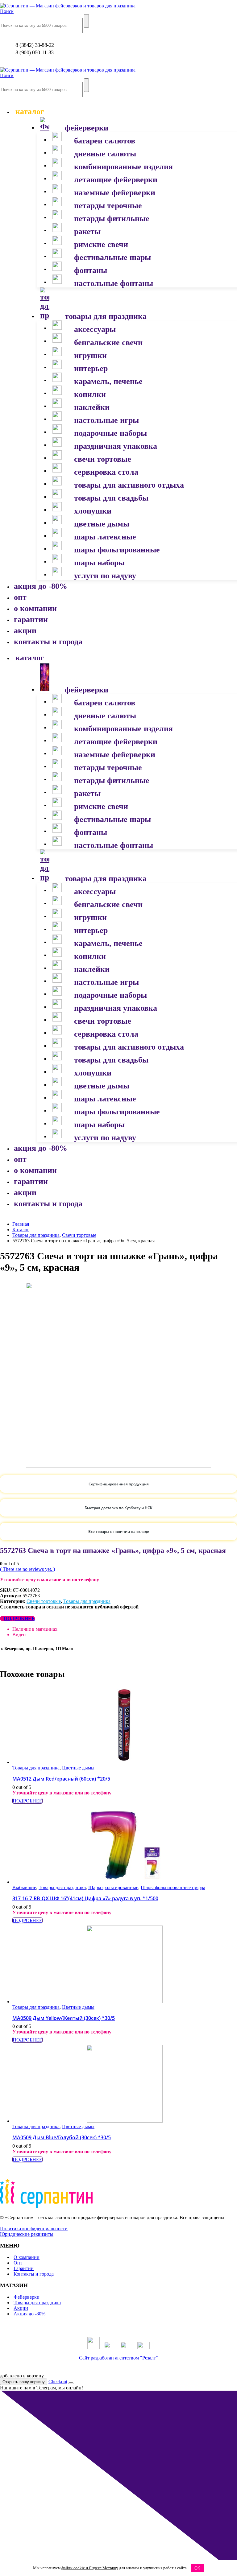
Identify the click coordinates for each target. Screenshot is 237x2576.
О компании (27, 2257)
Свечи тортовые (44, 1601)
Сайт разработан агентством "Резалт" (118, 2358)
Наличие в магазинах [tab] (35, 1629)
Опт (18, 2263)
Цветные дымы (78, 1768)
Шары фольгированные (113, 1887)
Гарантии (24, 2268)
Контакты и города (34, 2274)
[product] (125, 1726)
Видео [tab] (19, 1635)
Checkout (58, 2382)
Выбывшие (24, 1887)
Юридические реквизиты (27, 2234)
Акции (21, 2308)
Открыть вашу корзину (24, 2382)
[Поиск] (86, 21)
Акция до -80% (29, 2314)
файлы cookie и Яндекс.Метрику (90, 2568)
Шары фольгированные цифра (173, 1887)
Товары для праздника (87, 1601)
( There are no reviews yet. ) (27, 1569)
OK (197, 2568)
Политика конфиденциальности (34, 2229)
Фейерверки (27, 2297)
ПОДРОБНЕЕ (19, 1618)
